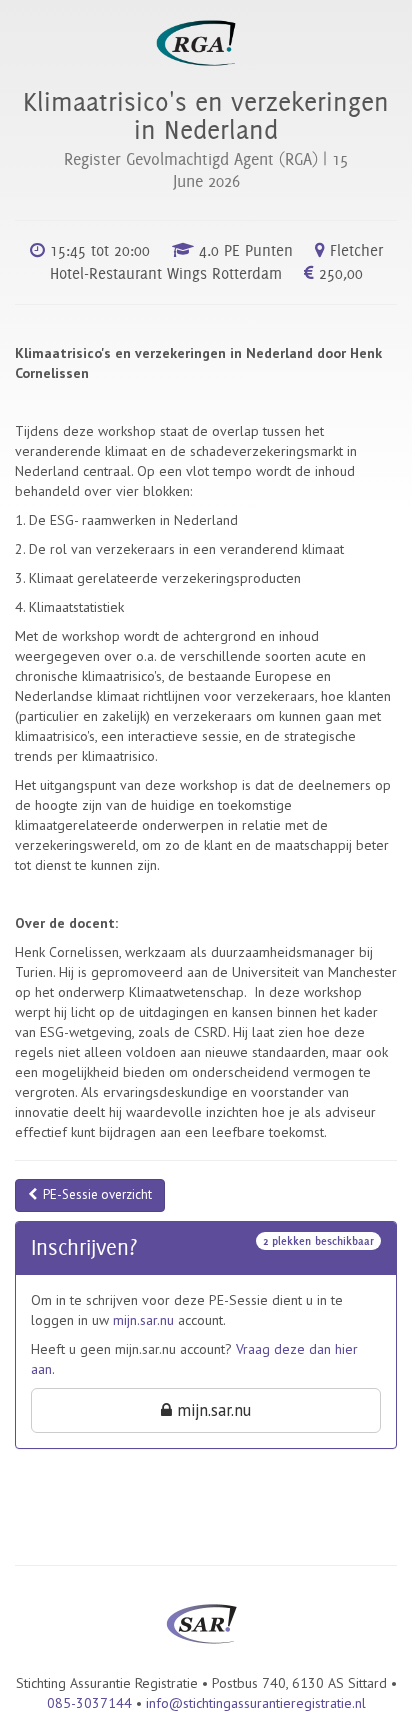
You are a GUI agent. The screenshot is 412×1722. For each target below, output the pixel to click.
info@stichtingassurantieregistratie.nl (256, 1703)
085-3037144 (89, 1703)
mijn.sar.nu (143, 1320)
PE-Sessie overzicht (94, 1194)
